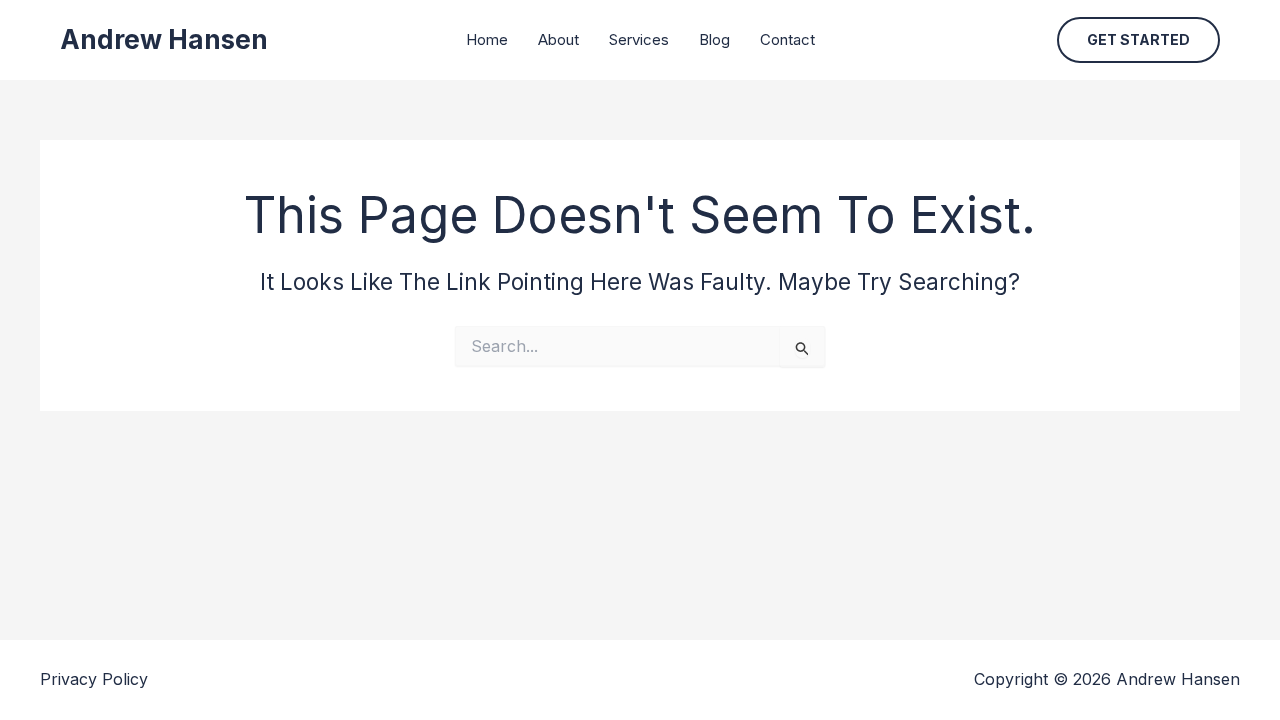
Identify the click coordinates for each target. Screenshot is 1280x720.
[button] (1138, 40)
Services (639, 39)
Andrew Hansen (164, 39)
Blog (714, 39)
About (558, 39)
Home (487, 39)
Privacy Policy (94, 679)
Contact (787, 39)
